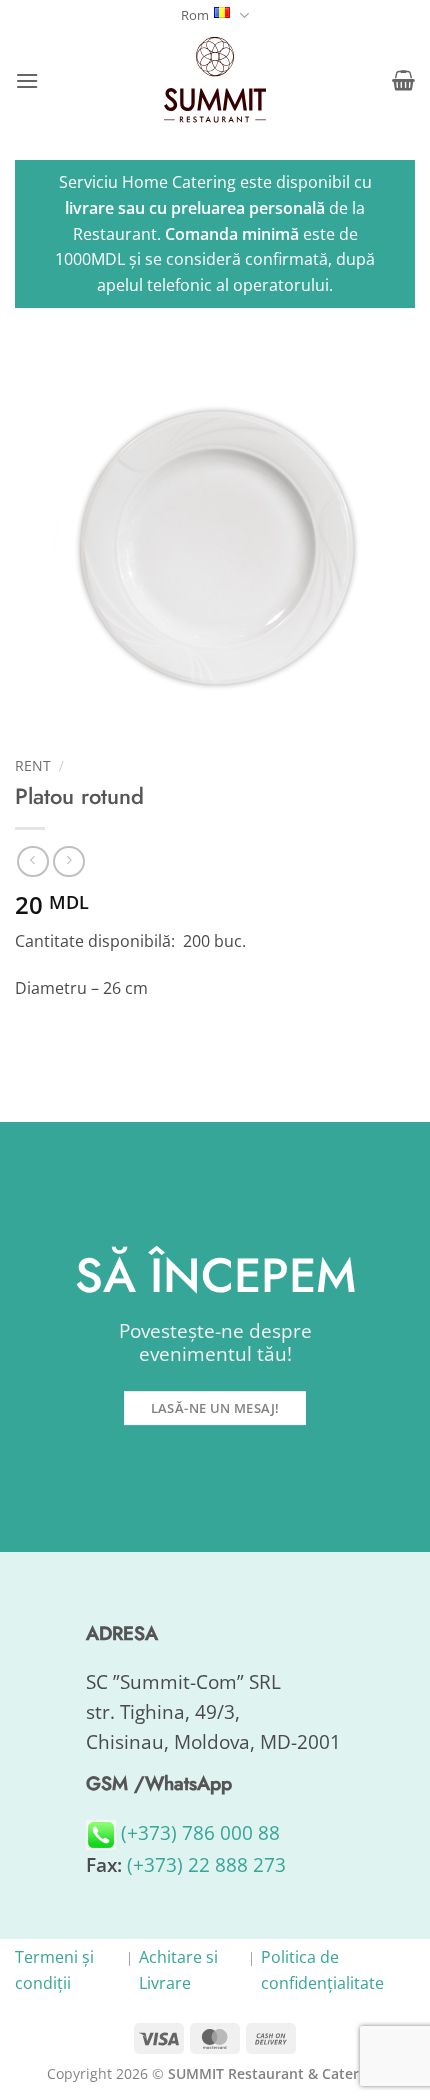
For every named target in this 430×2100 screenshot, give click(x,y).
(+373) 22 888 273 (206, 1864)
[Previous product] (68, 861)
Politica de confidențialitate (322, 1970)
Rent (33, 765)
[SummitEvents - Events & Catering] (215, 80)
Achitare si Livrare (178, 1970)
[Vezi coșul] (403, 80)
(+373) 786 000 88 (198, 1832)
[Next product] (32, 861)
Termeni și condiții (54, 1970)
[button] (27, 80)
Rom (195, 15)
